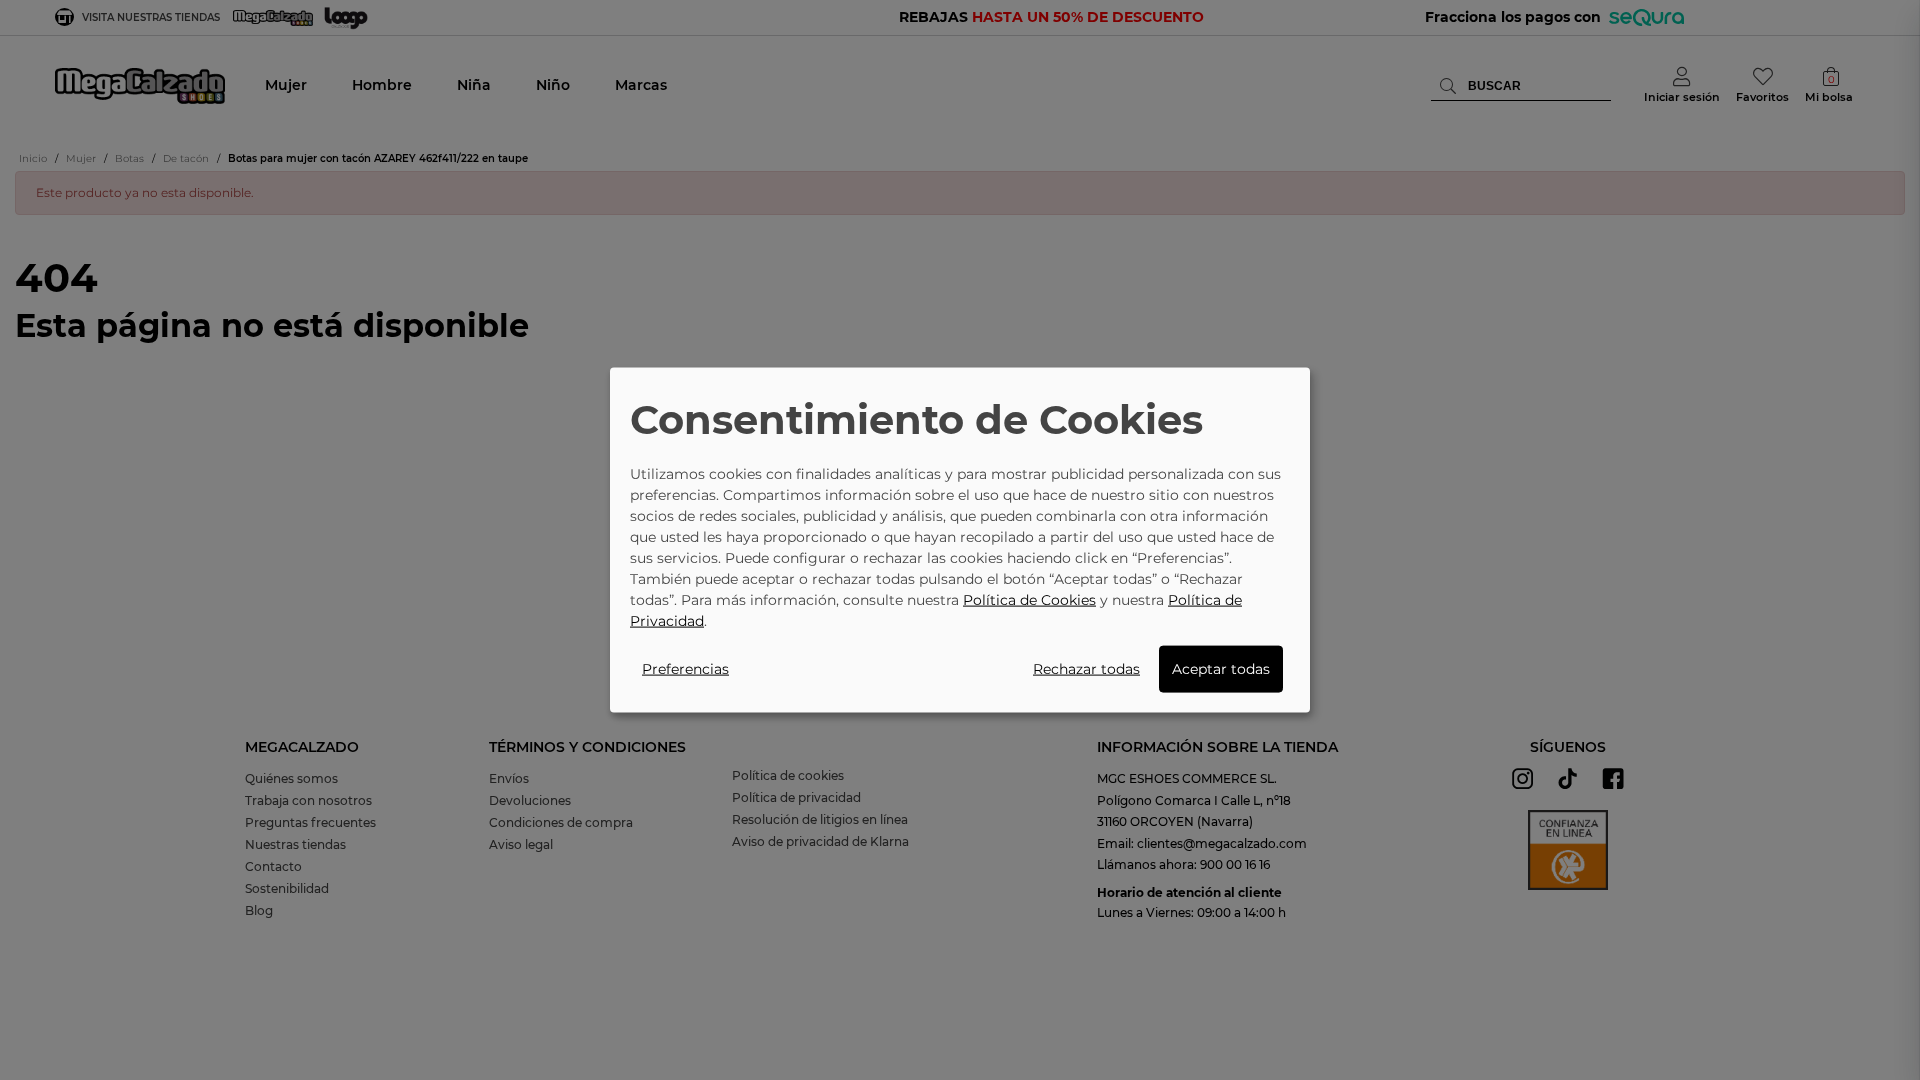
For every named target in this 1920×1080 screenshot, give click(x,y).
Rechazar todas (1086, 668)
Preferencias (685, 668)
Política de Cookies (1029, 599)
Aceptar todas (1221, 668)
